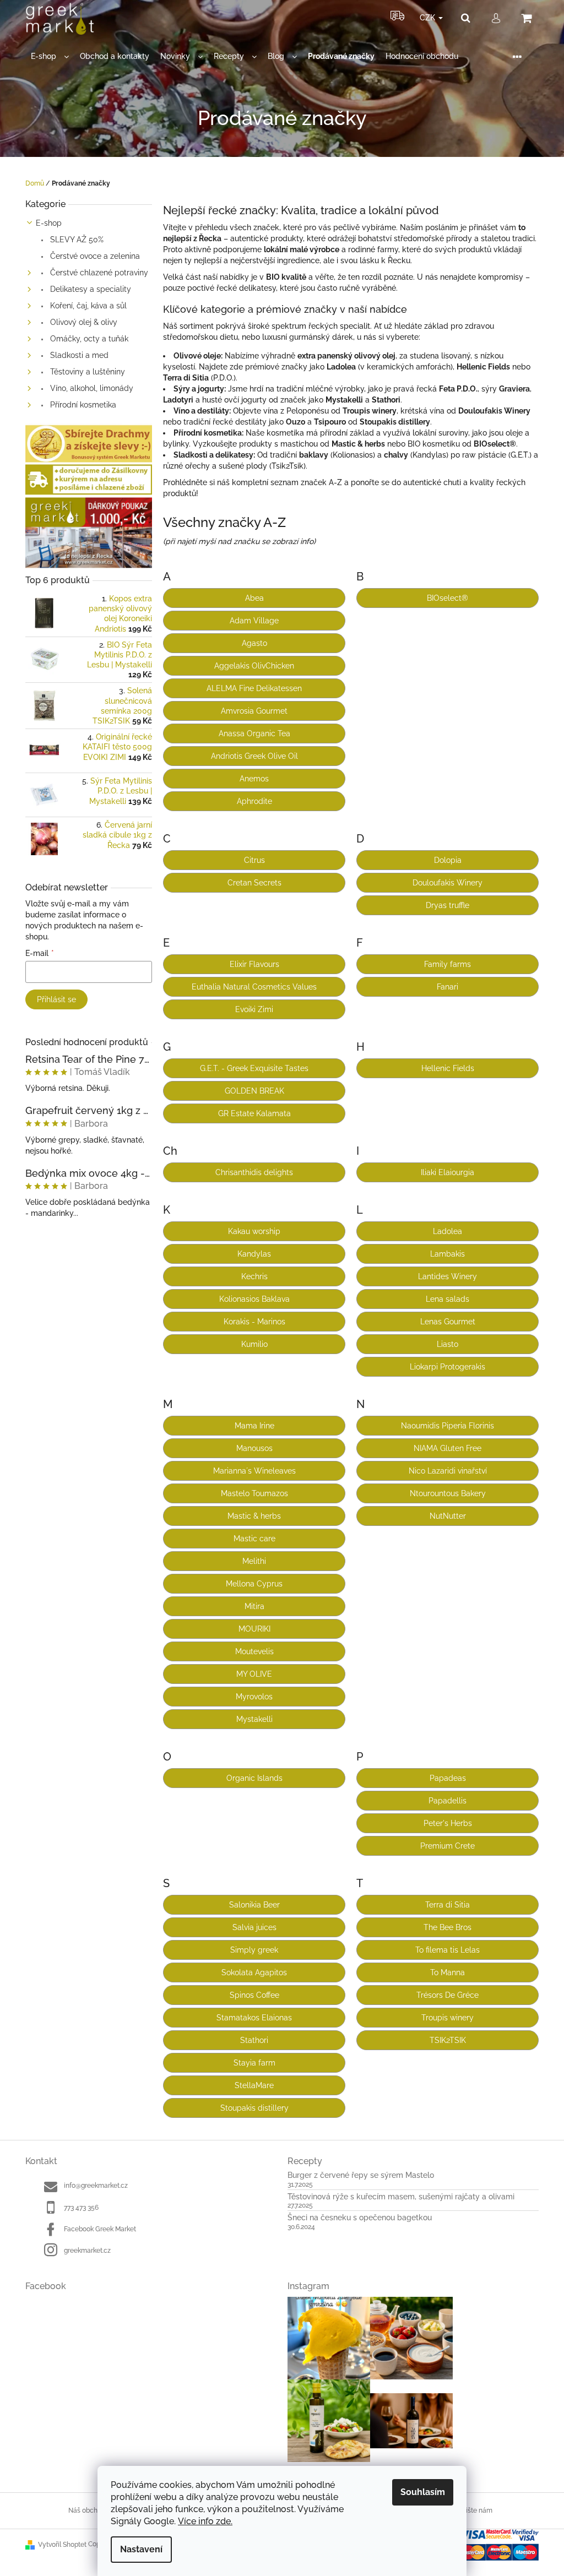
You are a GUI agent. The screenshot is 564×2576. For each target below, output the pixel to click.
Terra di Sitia (448, 1905)
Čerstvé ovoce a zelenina (94, 256)
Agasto (254, 643)
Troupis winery (448, 2018)
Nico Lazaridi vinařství (448, 1471)
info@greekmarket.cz (96, 2186)
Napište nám (473, 2510)
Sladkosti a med (78, 355)
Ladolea (448, 1231)
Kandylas (254, 1254)
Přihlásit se (56, 999)
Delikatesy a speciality (90, 289)
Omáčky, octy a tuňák (88, 339)
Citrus (254, 860)
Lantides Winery (448, 1276)
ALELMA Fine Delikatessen (254, 688)
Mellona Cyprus (254, 1584)
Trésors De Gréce (448, 1995)
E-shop (49, 223)
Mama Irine (254, 1426)
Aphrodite (254, 801)
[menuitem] (50, 56)
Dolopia (448, 860)
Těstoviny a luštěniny (86, 372)
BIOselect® (448, 598)
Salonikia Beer (254, 1905)
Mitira (254, 1606)
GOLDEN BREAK (254, 1091)
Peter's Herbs (448, 1823)
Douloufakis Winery (448, 883)
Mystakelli (254, 1719)
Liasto (448, 1344)
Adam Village (254, 621)
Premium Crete (448, 1846)
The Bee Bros (448, 1927)
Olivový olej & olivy (83, 322)
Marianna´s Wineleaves (254, 1471)
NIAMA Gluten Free (448, 1448)
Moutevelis (254, 1651)
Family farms (448, 964)
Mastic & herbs (254, 1516)
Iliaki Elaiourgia (448, 1172)
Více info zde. (205, 2521)
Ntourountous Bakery (448, 1493)
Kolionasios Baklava (254, 1299)
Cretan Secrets (254, 883)
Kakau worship (254, 1231)
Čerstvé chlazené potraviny (98, 273)
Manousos (254, 1448)
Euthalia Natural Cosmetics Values (254, 987)
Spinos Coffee (254, 1995)
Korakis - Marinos (254, 1322)
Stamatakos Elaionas (254, 2018)
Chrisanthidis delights (254, 1172)
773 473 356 (81, 2208)
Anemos (254, 779)
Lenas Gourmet (448, 1322)
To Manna (448, 1972)
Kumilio (254, 1344)
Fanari (448, 987)
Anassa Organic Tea (254, 733)
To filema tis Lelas (448, 1950)
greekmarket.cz (87, 2251)
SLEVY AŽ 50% (76, 240)
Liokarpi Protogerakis (448, 1367)
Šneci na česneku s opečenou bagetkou (360, 2218)
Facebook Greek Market (100, 2229)
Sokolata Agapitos (254, 1972)
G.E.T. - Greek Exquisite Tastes (254, 1068)
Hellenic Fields (448, 1068)
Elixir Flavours (254, 964)
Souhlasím (423, 2492)
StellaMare (254, 2085)
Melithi (254, 1561)
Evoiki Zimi (254, 1009)
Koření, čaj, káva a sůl (87, 306)
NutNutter (448, 1516)
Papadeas (448, 1778)
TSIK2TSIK (448, 2040)
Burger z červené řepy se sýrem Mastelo (361, 2175)
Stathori (254, 2040)
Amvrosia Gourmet (254, 711)
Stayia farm (254, 2063)
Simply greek (254, 1950)
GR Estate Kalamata (254, 1113)
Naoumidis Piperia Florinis (448, 1426)
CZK (429, 18)
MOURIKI (254, 1629)
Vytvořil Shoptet (62, 2545)
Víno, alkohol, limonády (91, 388)
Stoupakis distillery (254, 2108)
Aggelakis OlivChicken (254, 666)
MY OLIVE (254, 1674)
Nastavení (141, 2549)
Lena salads (448, 1299)
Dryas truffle (448, 905)
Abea (254, 598)
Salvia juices (254, 1927)
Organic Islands (254, 1778)
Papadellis (448, 1801)
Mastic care (254, 1539)
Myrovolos (254, 1697)
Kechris (254, 1276)
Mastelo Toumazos (254, 1493)
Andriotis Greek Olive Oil (254, 756)
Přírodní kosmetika (82, 405)
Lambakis (448, 1254)
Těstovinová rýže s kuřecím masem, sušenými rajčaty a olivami (401, 2197)
